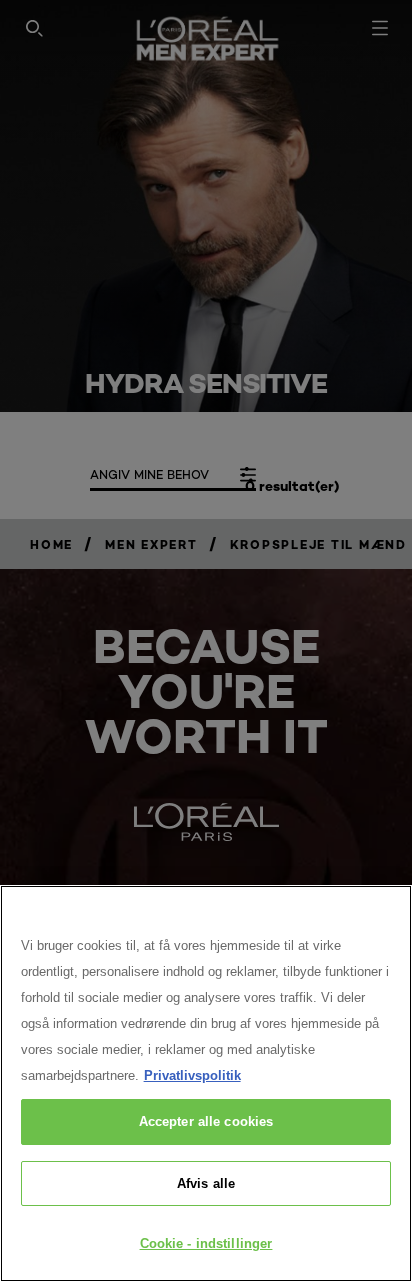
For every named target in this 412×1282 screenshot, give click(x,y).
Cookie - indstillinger (206, 1243)
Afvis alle (206, 1183)
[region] (206, 1083)
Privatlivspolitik (192, 1075)
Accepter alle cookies (206, 1121)
